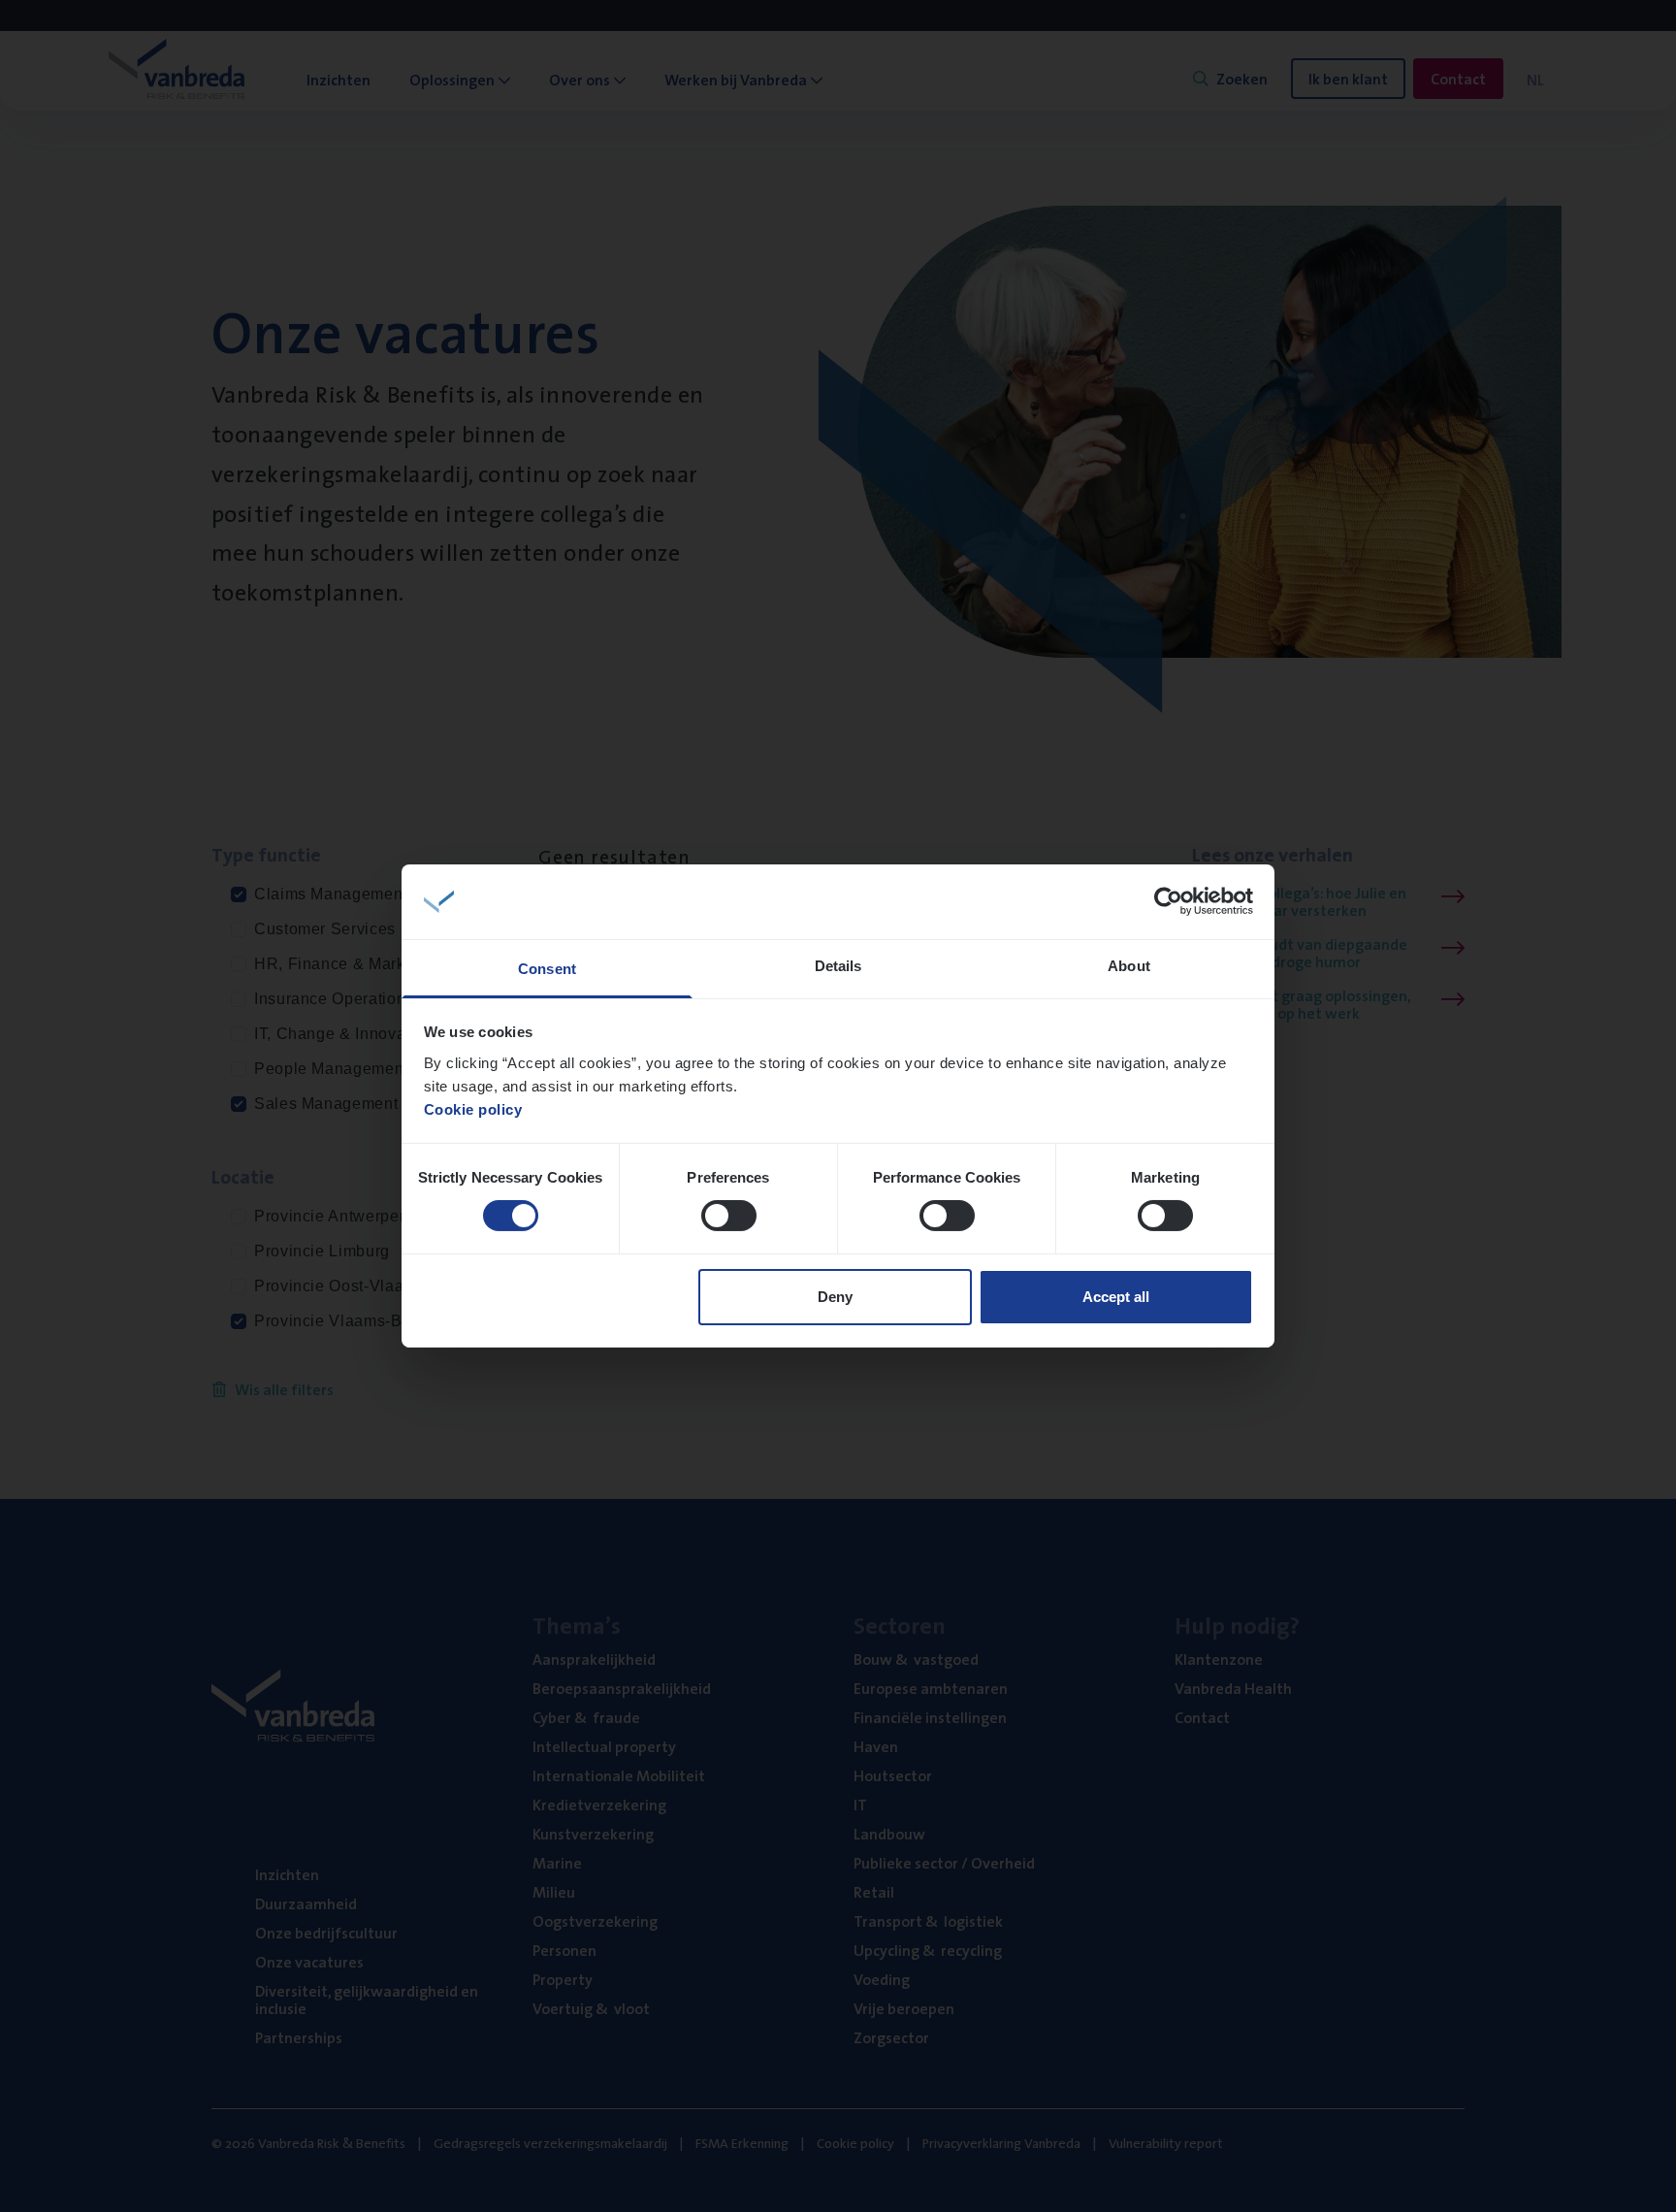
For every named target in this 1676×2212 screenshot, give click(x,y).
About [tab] (1129, 966)
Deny (835, 1297)
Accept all (1116, 1297)
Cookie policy (473, 1109)
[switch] (729, 1216)
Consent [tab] (547, 969)
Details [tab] (838, 966)
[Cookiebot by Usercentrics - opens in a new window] (1168, 901)
